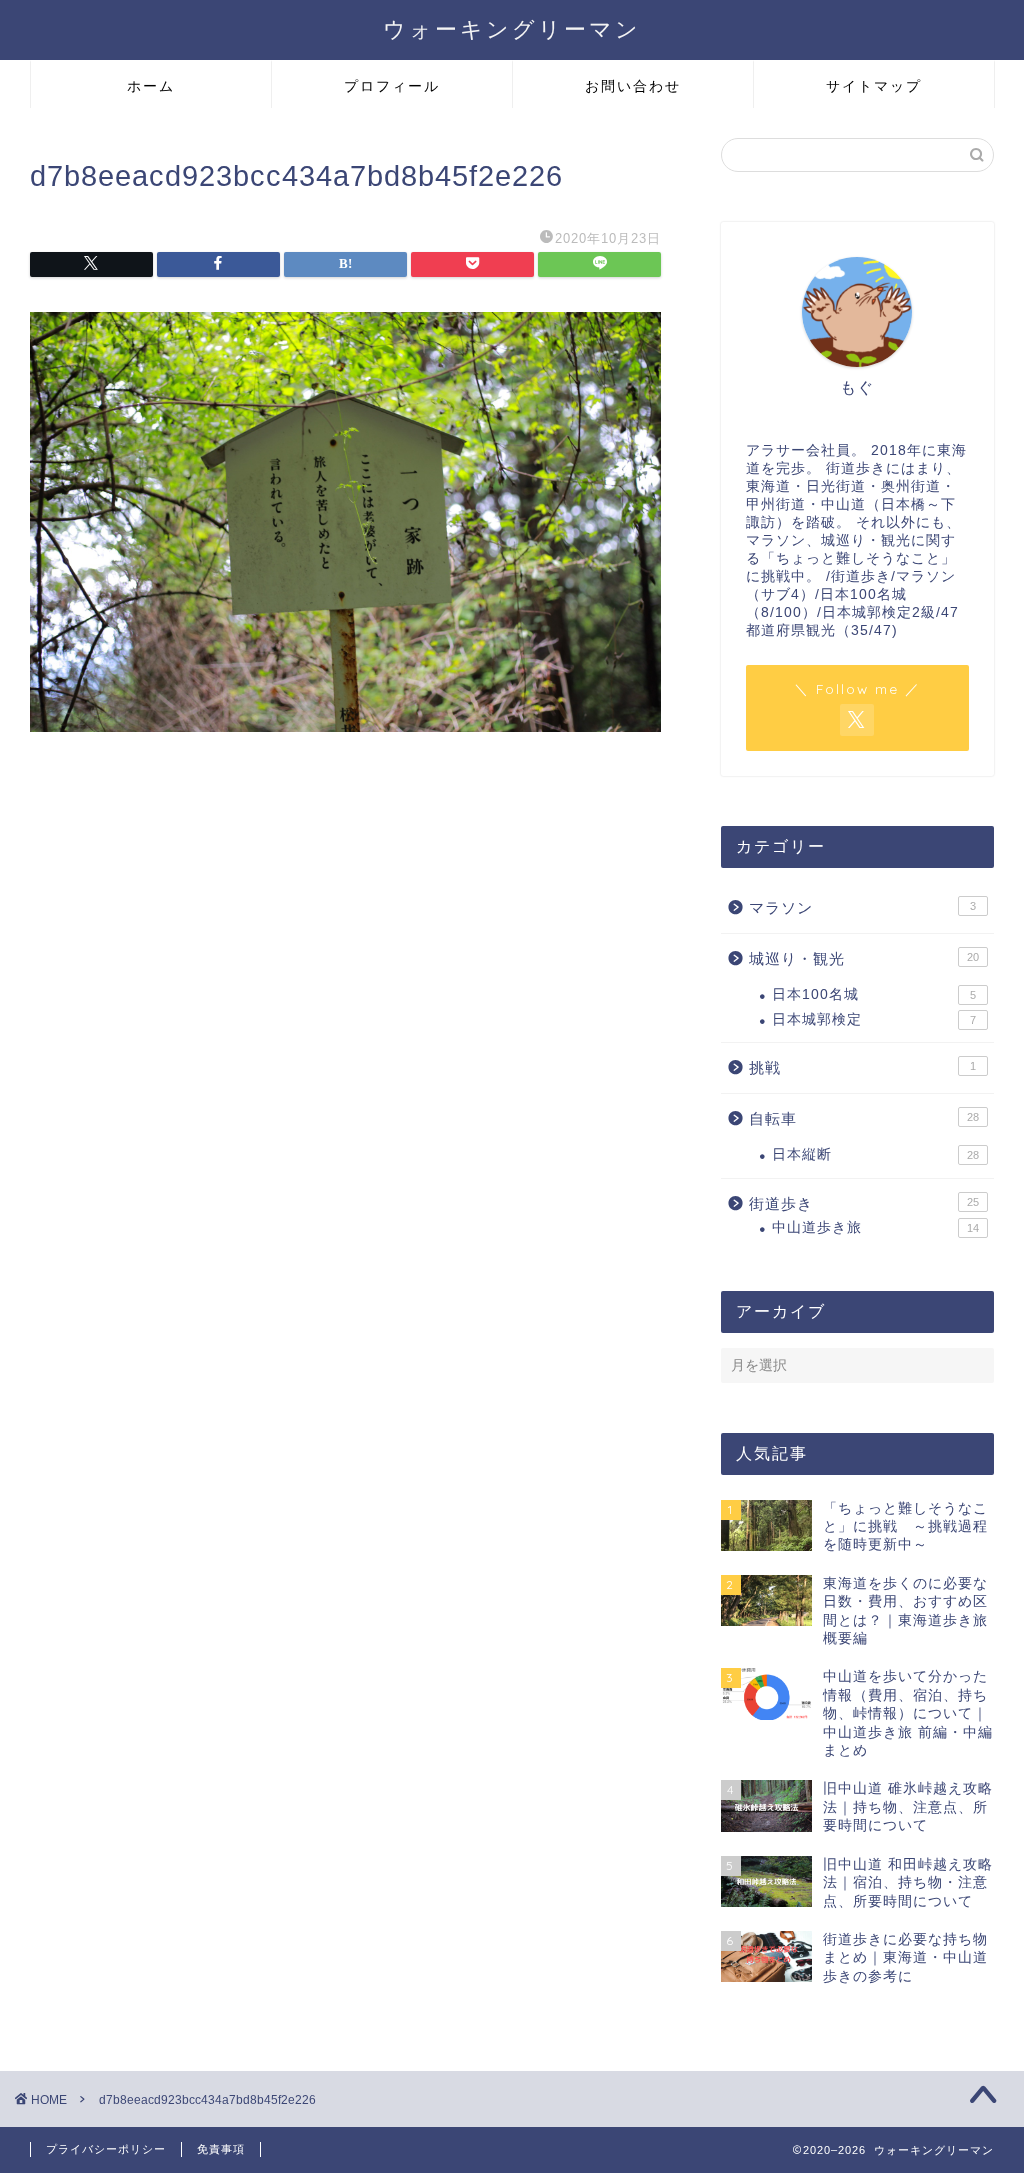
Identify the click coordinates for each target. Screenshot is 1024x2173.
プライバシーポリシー (106, 2149)
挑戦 (862, 1067)
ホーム (151, 86)
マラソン (862, 907)
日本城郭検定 (874, 1019)
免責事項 (221, 2149)
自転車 (864, 1118)
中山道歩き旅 (875, 1227)
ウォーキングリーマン (512, 28)
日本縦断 (875, 1154)
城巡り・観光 (864, 958)
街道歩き (864, 1203)
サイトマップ (874, 86)
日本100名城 (874, 994)
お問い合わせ (633, 86)
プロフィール (392, 86)
